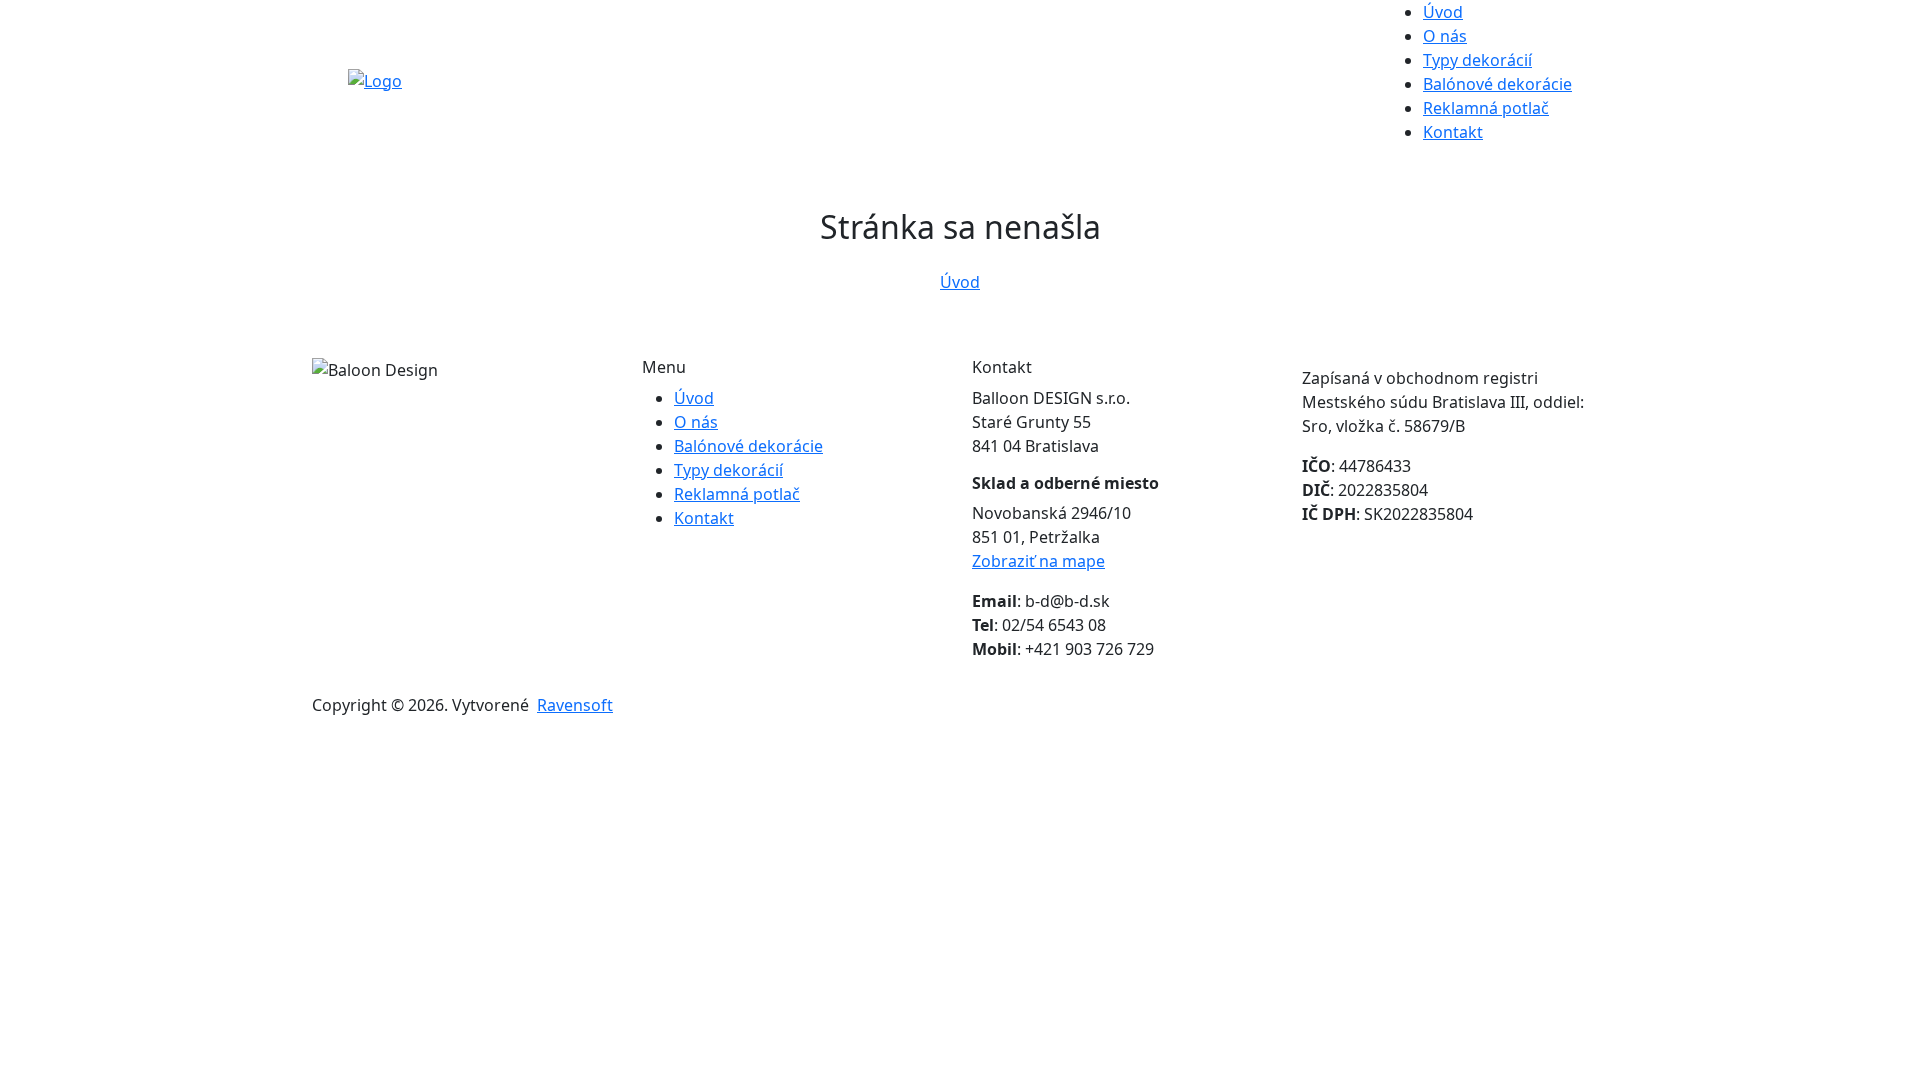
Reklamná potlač (1486, 108)
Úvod (1443, 12)
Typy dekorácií (1477, 60)
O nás (1445, 36)
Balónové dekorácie (1497, 84)
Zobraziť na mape (1038, 561)
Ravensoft (575, 705)
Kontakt (1453, 132)
